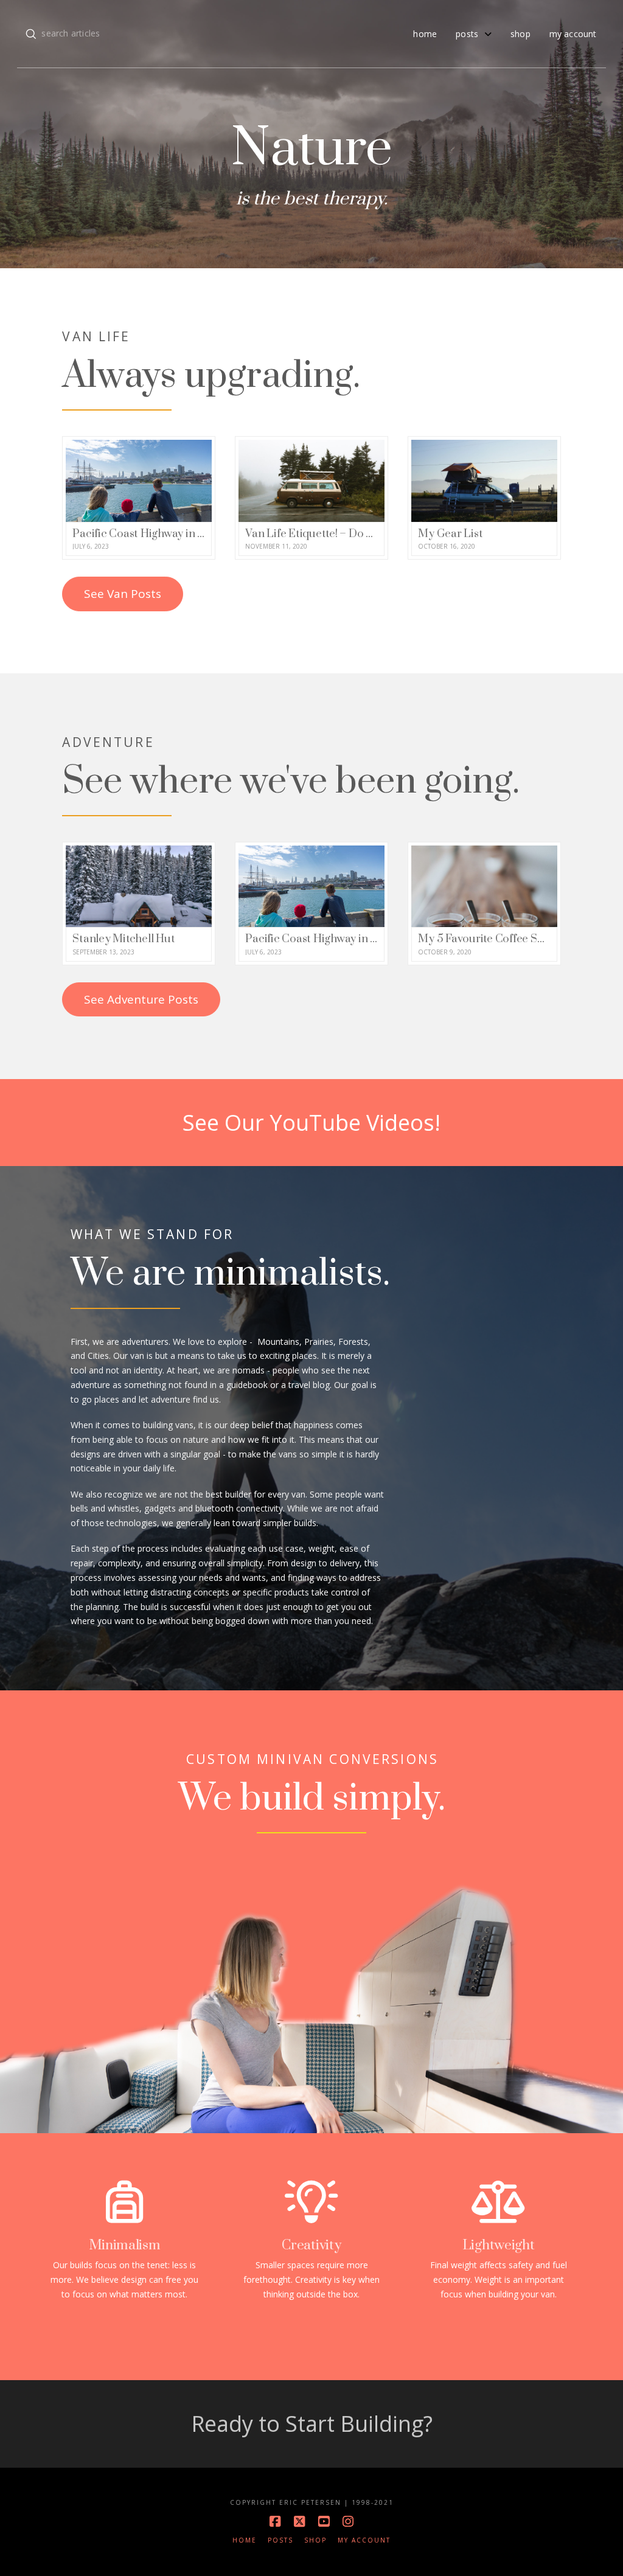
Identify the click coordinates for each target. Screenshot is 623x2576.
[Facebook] (275, 2522)
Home (245, 2540)
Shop (315, 2540)
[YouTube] (324, 2522)
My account (364, 2540)
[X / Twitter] (299, 2522)
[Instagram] (348, 2522)
